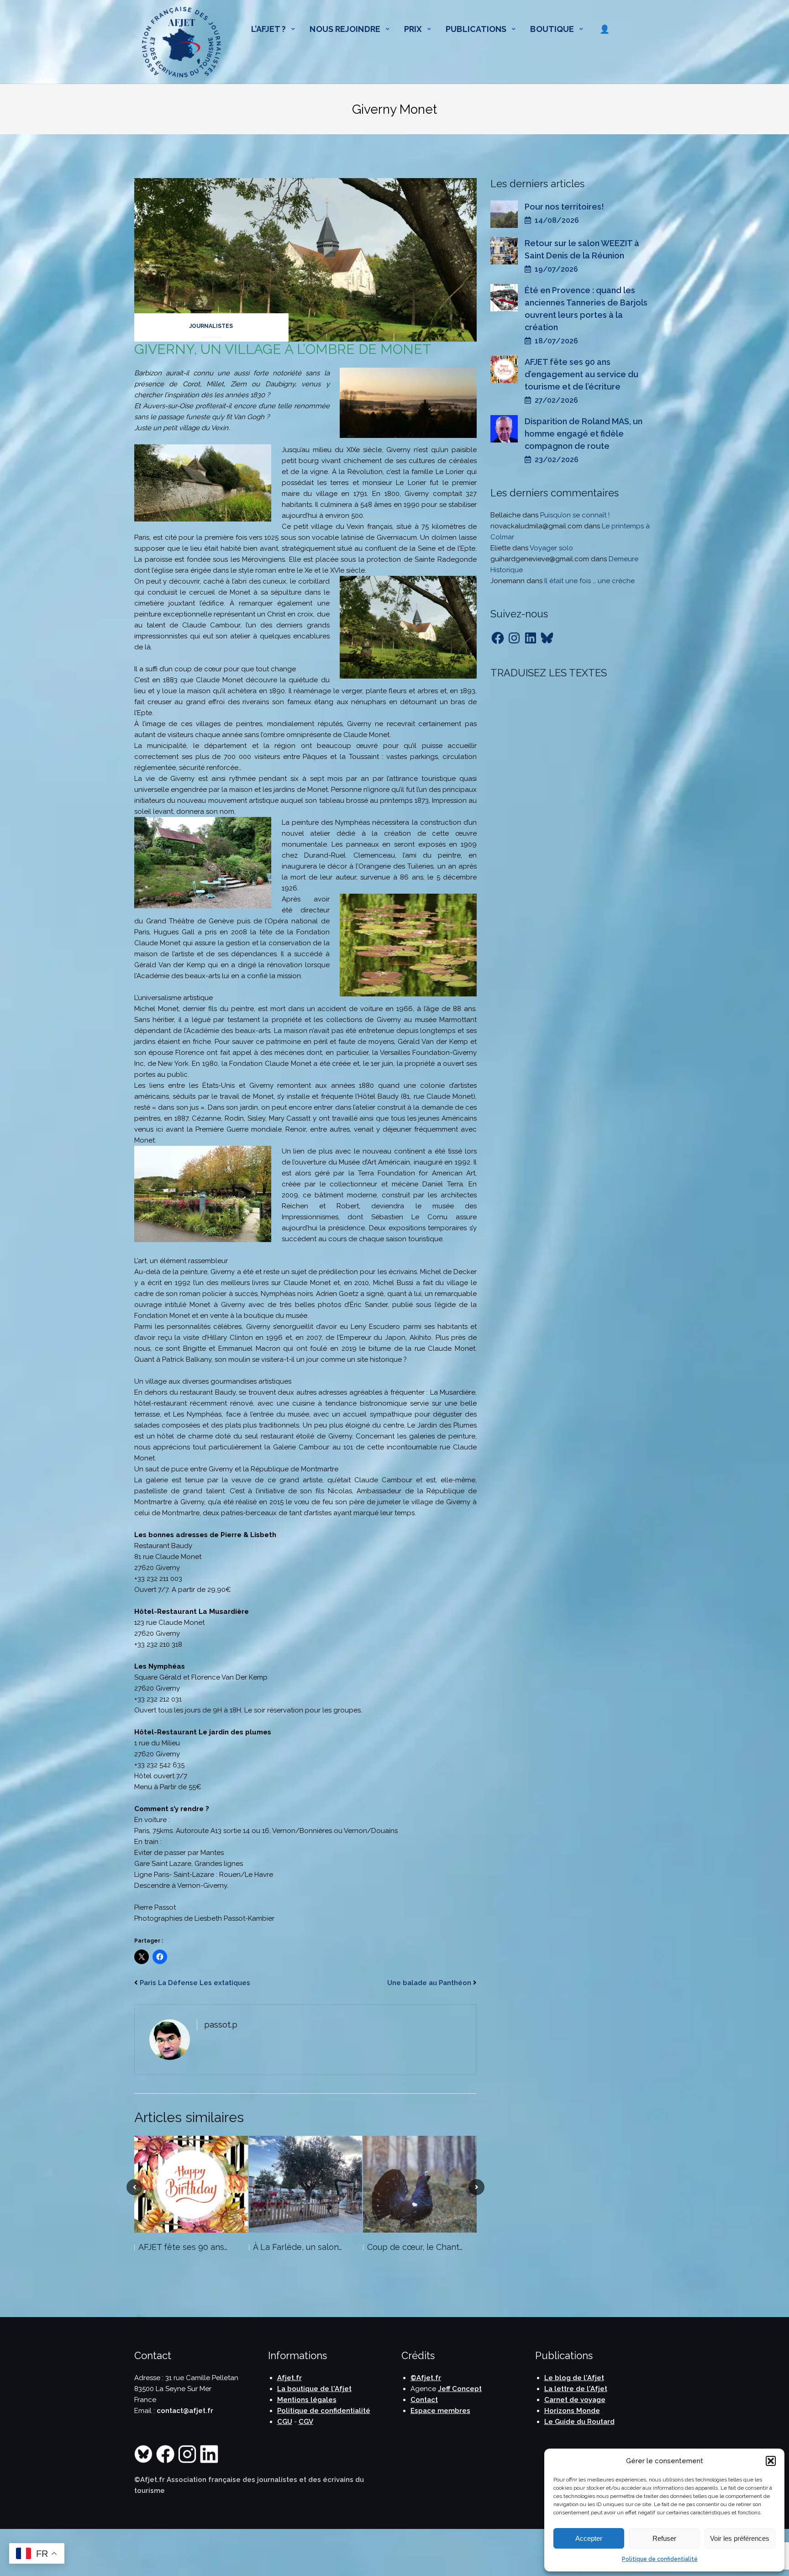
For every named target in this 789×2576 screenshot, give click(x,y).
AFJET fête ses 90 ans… (183, 2247)
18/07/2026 (555, 341)
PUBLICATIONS (476, 29)
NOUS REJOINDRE (345, 29)
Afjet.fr (289, 2378)
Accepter (589, 2538)
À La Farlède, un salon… (297, 2247)
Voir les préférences (740, 2538)
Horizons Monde (572, 2411)
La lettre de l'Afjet (576, 2389)
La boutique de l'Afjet (314, 2389)
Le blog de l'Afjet (574, 2378)
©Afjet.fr (426, 2378)
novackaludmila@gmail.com (536, 526)
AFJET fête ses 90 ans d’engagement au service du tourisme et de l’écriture (581, 374)
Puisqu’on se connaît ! (575, 515)
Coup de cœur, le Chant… (415, 2247)
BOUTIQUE (552, 29)
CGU (285, 2422)
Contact (424, 2400)
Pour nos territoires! (564, 207)
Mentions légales (307, 2400)
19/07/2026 (555, 269)
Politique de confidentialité (660, 2559)
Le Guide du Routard (579, 2422)
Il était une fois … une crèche (589, 581)
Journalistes (211, 326)
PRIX (413, 29)
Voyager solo (551, 548)
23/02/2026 (555, 460)
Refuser (664, 2538)
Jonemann (508, 581)
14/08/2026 (555, 220)
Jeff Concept (460, 2389)
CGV (306, 2422)
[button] (771, 2461)
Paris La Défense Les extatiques (195, 1983)
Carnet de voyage (575, 2400)
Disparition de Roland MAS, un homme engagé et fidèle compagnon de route (584, 434)
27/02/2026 (555, 400)
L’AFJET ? (269, 29)
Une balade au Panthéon (429, 1983)
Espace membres (440, 2411)
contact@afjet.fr (185, 2411)
